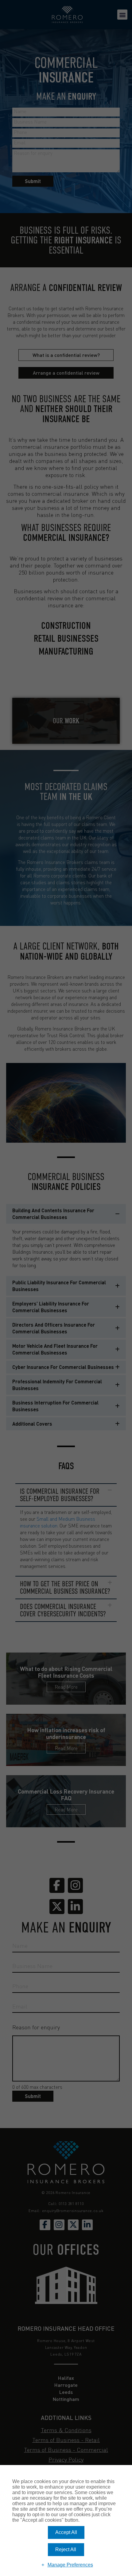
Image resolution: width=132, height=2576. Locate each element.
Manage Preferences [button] (70, 2565)
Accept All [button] (66, 2532)
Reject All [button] (66, 2549)
